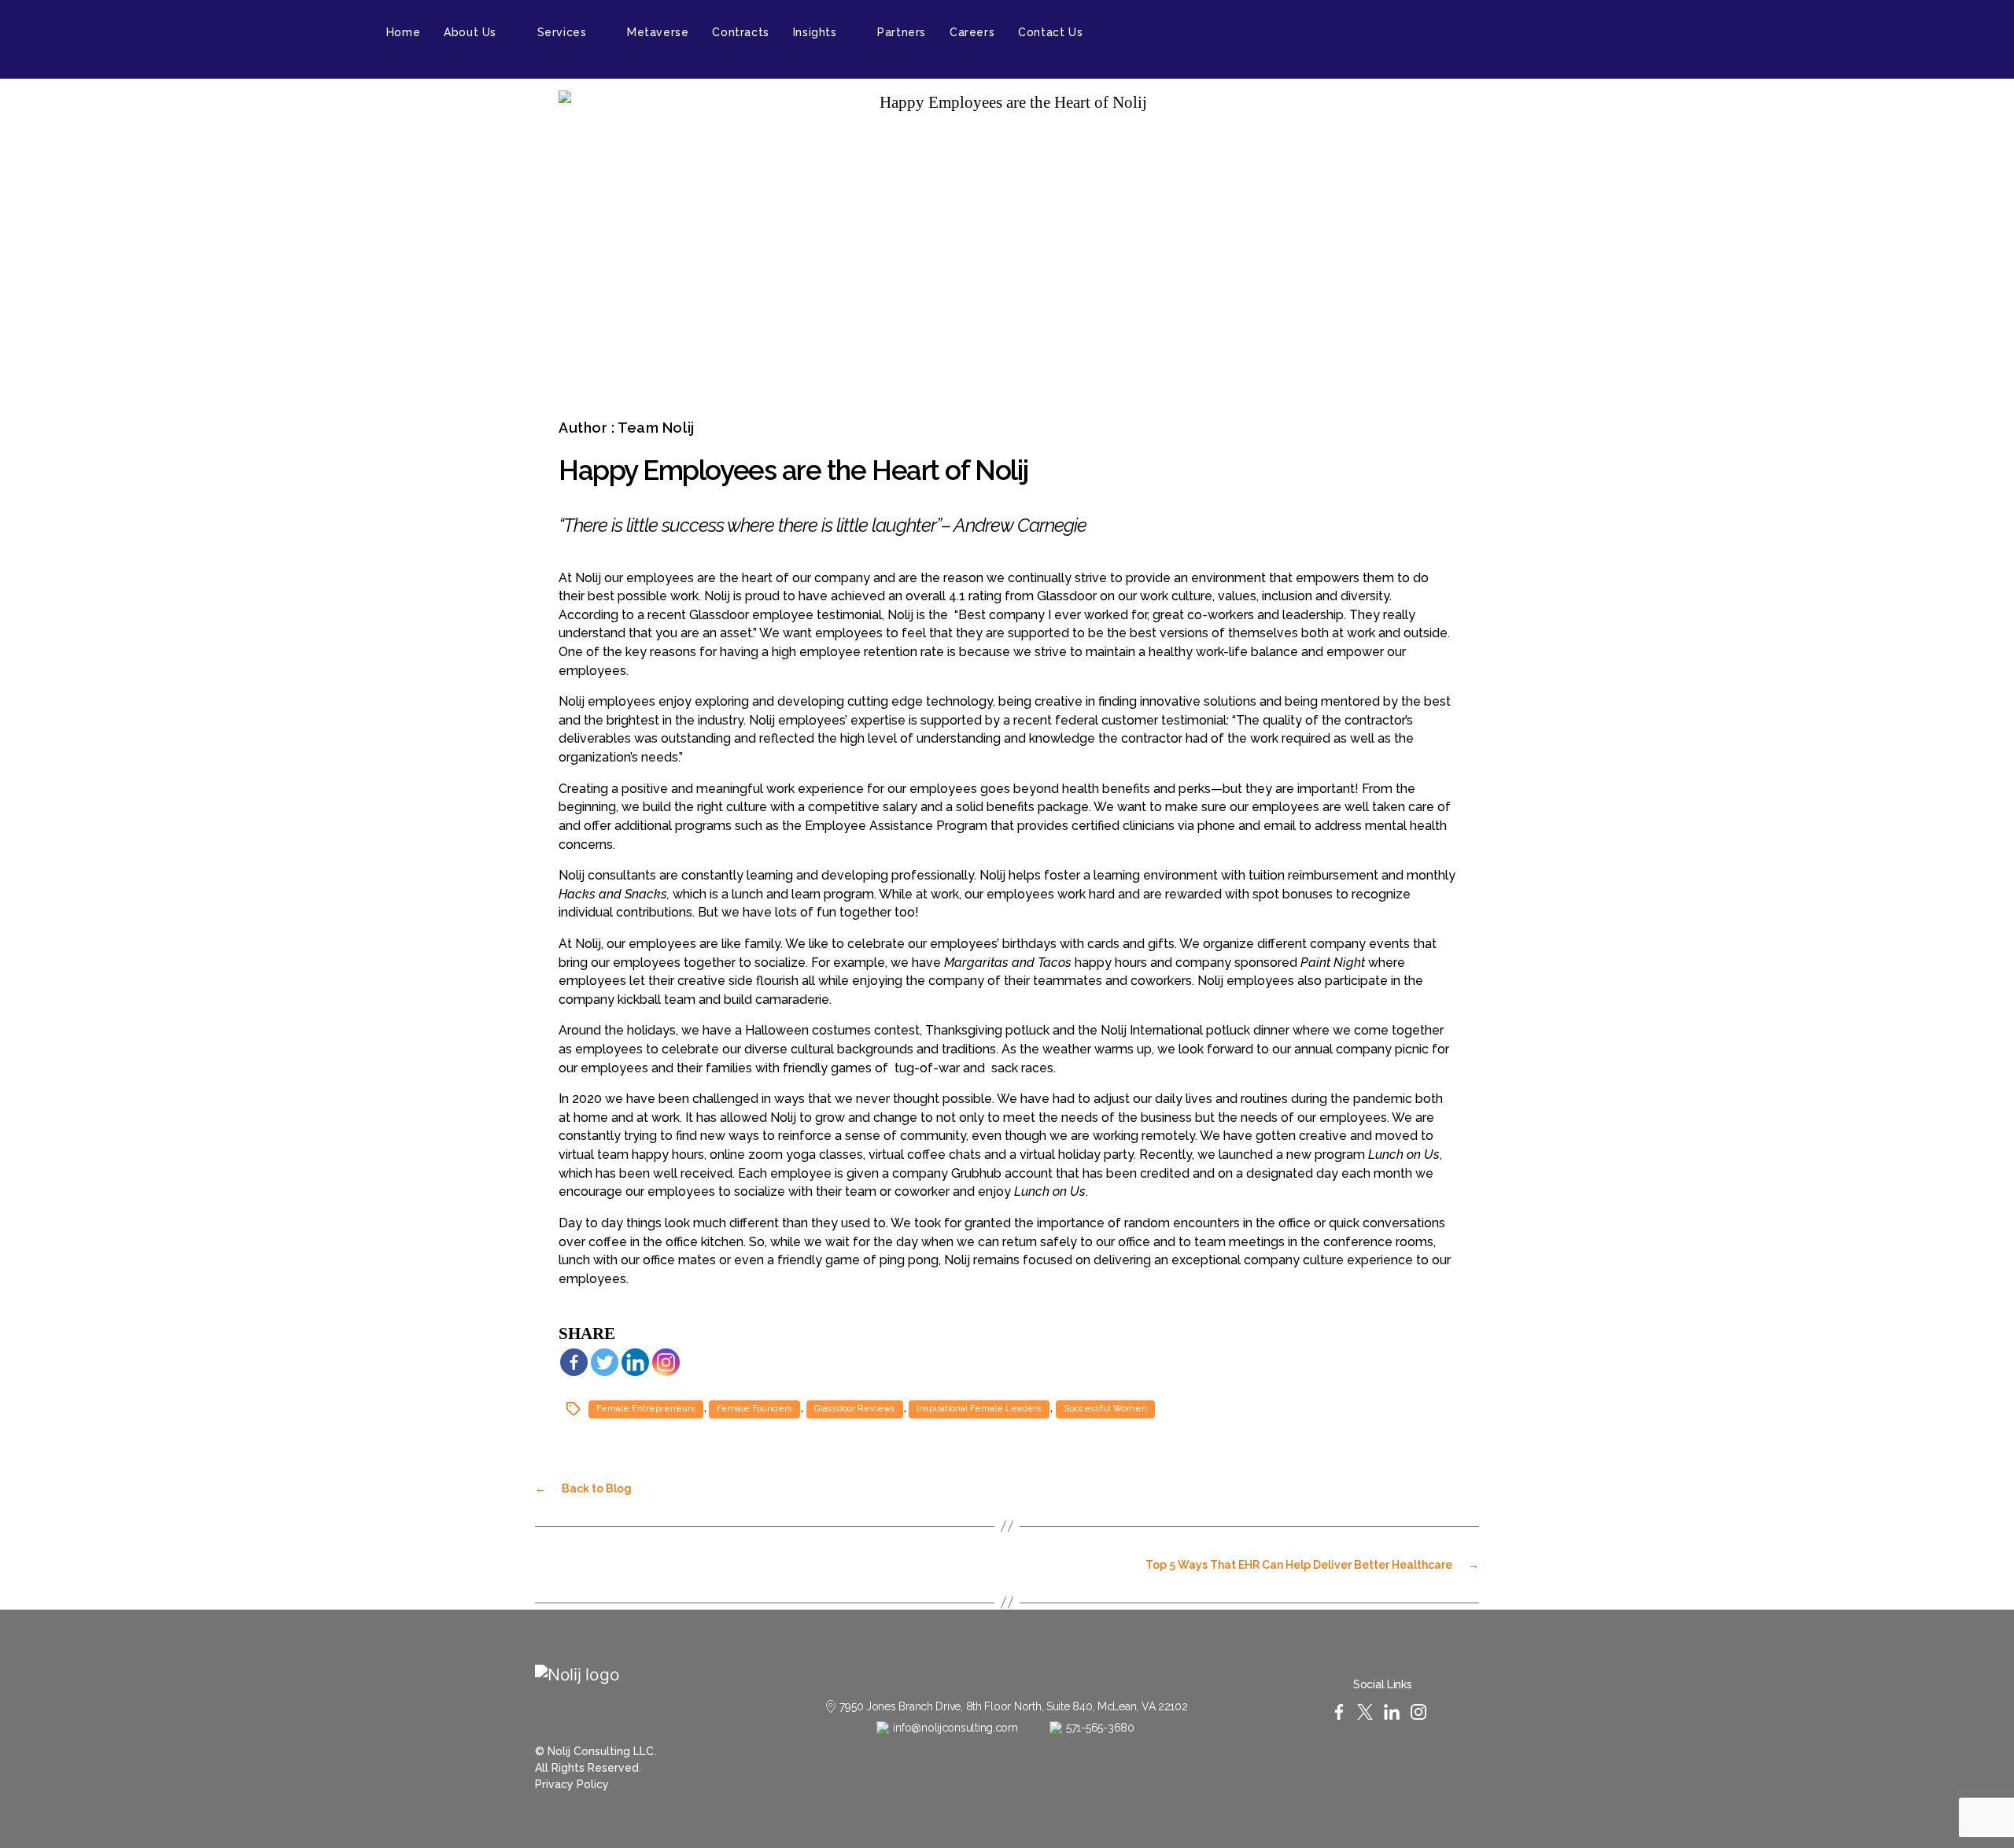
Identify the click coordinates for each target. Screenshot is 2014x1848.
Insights (815, 32)
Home (403, 32)
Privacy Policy (572, 1784)
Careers (972, 32)
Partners (902, 32)
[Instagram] (666, 1362)
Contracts (740, 32)
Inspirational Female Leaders (979, 1409)
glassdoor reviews (855, 1409)
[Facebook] (574, 1362)
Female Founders (754, 1409)
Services (562, 32)
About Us (470, 32)
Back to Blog (583, 1488)
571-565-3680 (1100, 1728)
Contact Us (1050, 32)
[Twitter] (605, 1362)
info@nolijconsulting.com (955, 1728)
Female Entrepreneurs (646, 1409)
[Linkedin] (635, 1362)
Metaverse (658, 32)
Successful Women (1105, 1409)
